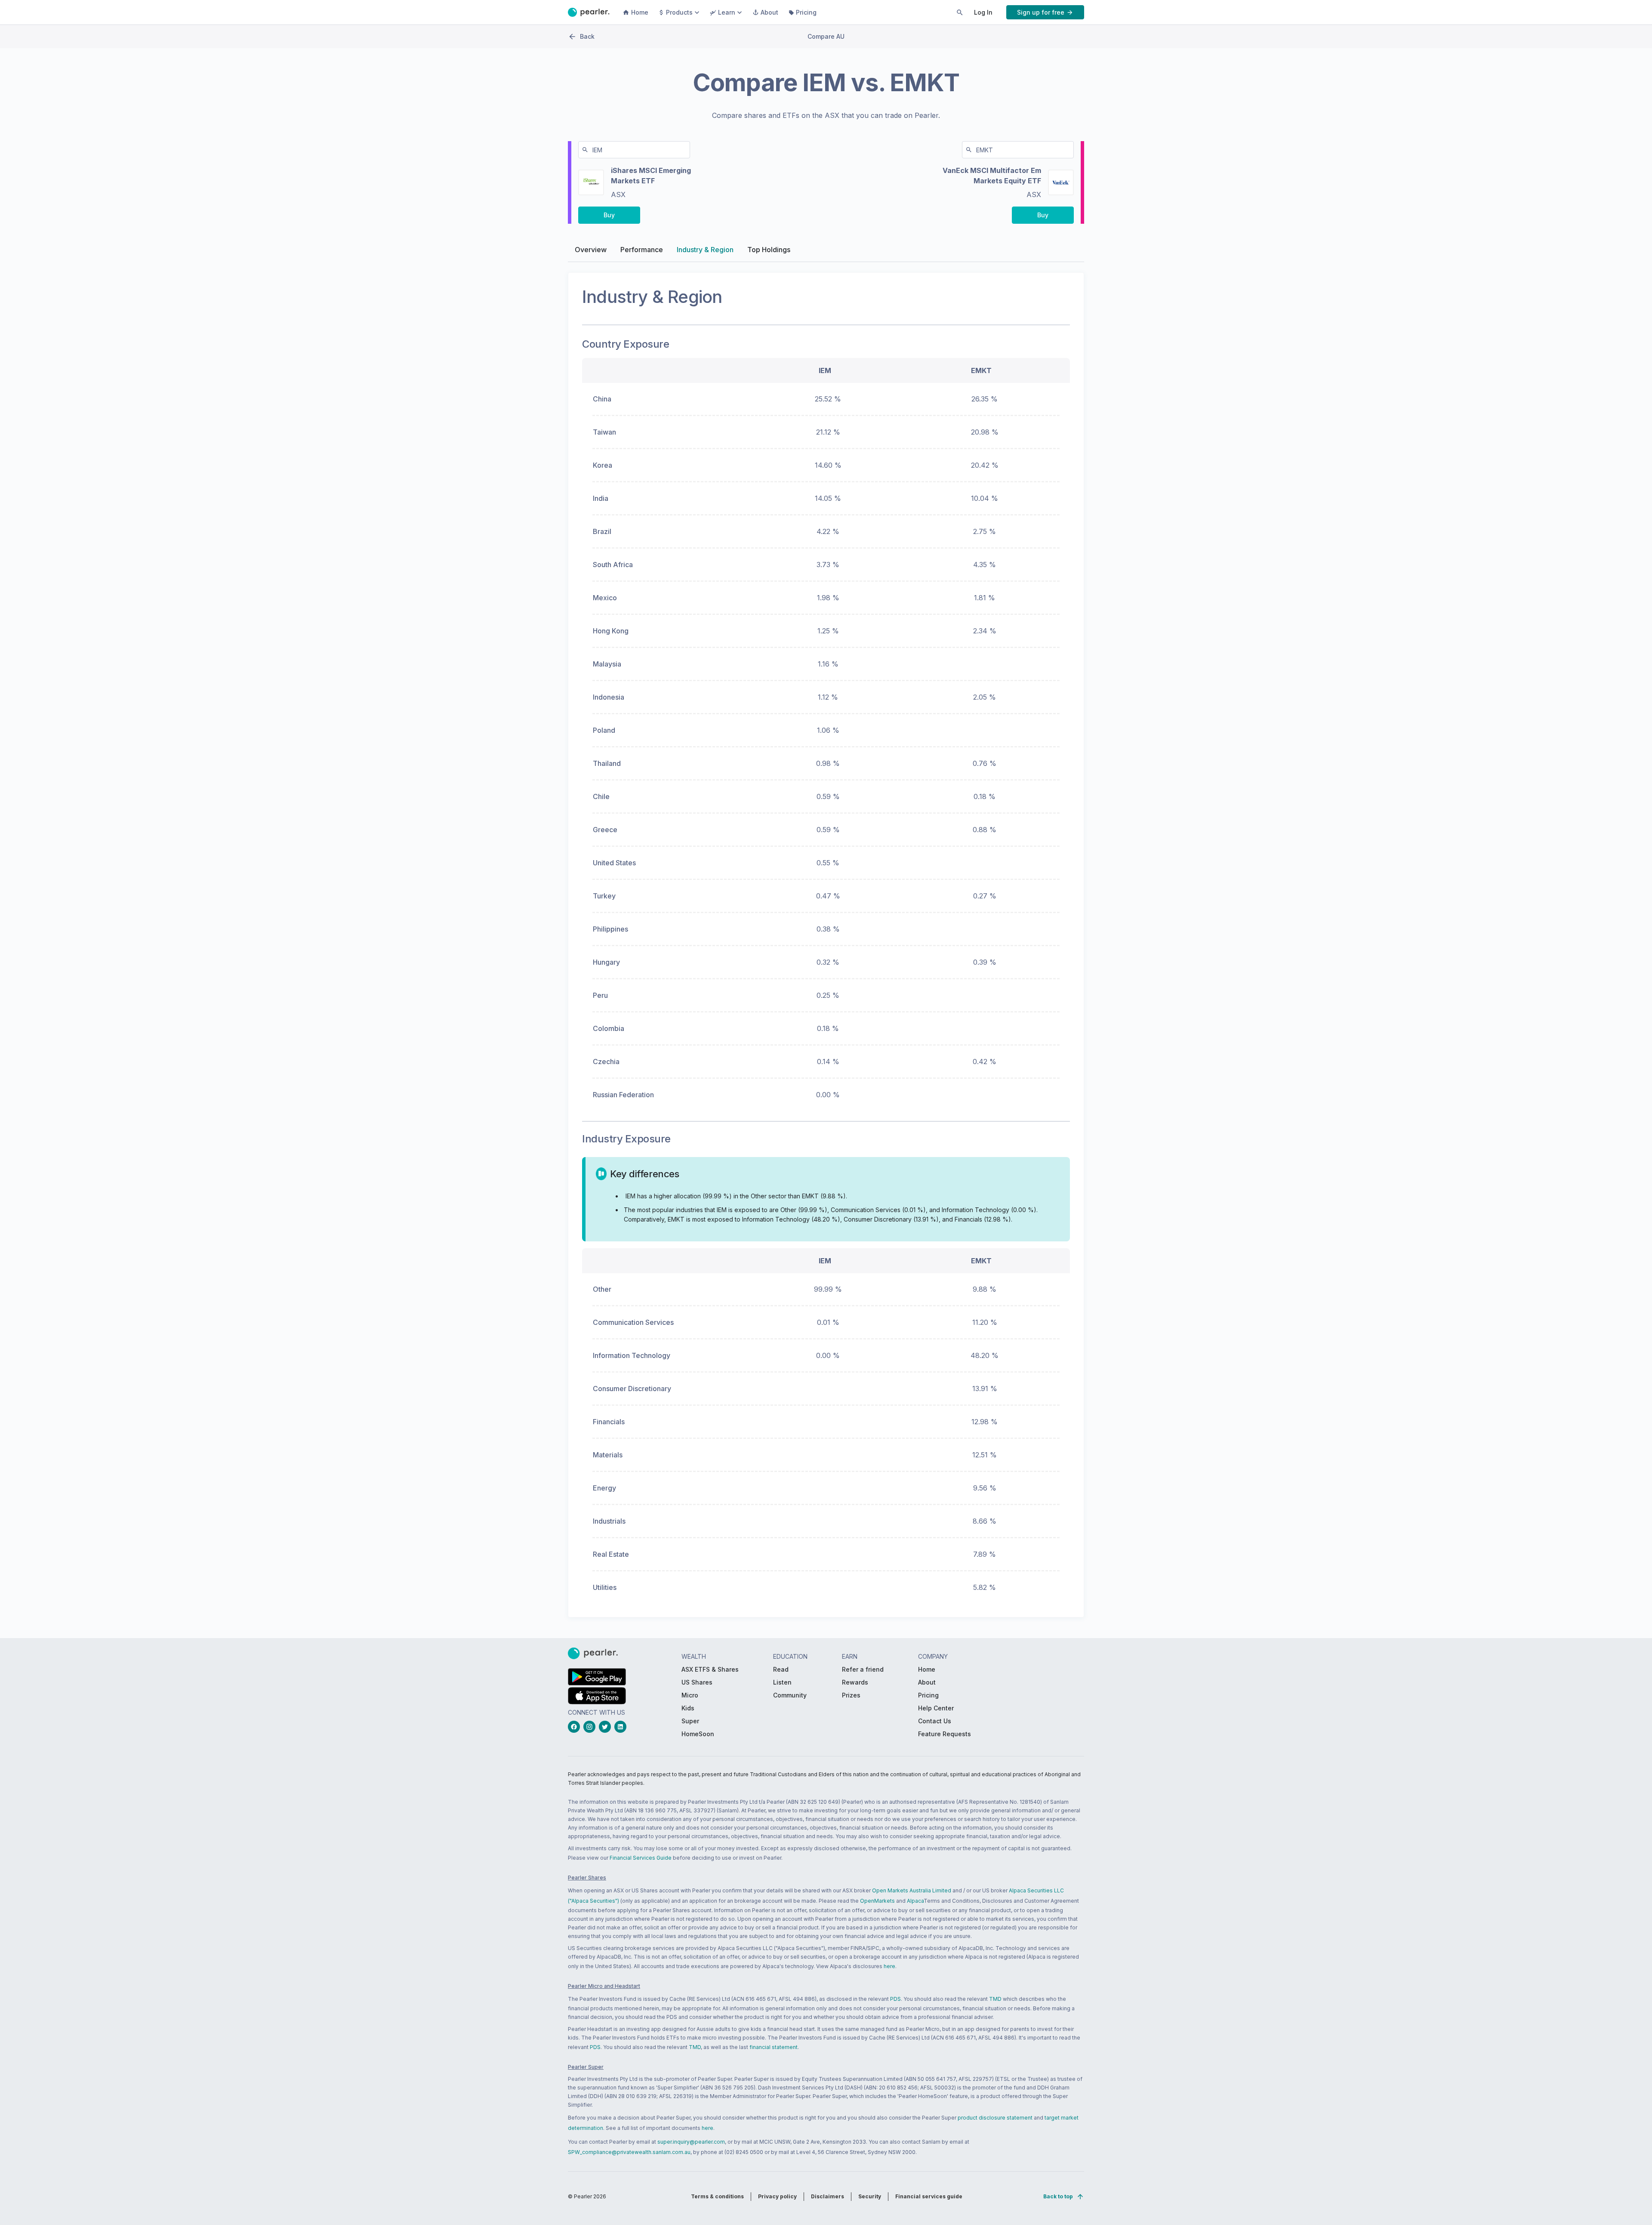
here (889, 1966)
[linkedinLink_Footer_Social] (622, 1727)
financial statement (774, 2047)
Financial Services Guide (641, 1858)
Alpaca (915, 1901)
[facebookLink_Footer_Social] (576, 1727)
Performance (642, 250)
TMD (995, 1999)
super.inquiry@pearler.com (691, 2142)
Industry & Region (705, 250)
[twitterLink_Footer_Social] (607, 1727)
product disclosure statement (995, 2118)
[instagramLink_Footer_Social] (591, 1727)
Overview (591, 250)
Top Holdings (769, 250)
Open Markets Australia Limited (912, 1890)
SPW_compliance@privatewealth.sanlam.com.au (629, 2152)
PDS (895, 1999)
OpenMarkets (877, 1901)
